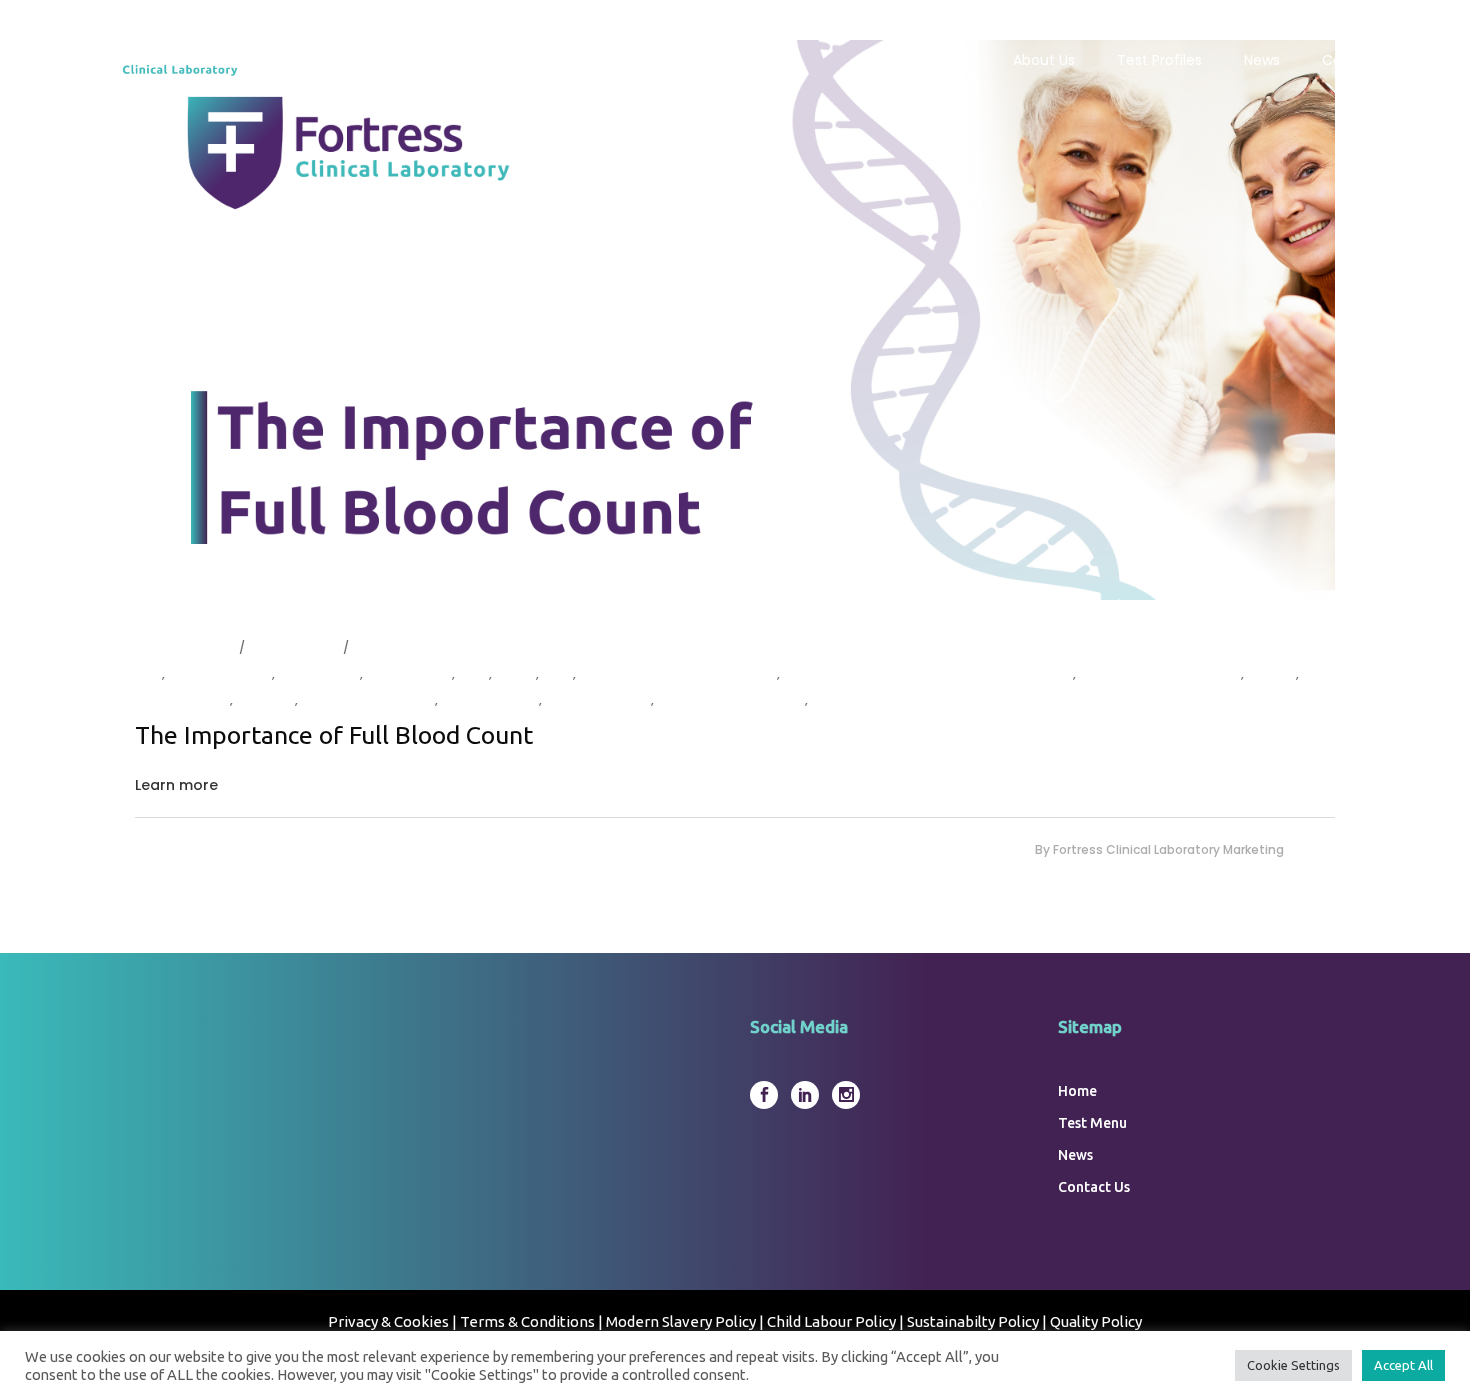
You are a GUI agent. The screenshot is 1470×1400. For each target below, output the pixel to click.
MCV (556, 673)
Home (1077, 1091)
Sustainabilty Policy (973, 1321)
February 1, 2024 (183, 647)
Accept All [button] (1403, 1365)
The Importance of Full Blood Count (334, 735)
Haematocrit (317, 673)
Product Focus (292, 647)
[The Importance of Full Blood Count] (735, 320)
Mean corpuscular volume (1158, 673)
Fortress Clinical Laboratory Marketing (1168, 849)
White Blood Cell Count (729, 699)
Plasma (1270, 673)
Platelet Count (181, 699)
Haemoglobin (407, 673)
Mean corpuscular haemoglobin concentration (926, 673)
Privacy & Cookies (390, 1321)
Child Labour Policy (831, 1321)
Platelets (264, 699)
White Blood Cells (865, 699)
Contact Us (1094, 1187)
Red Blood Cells (488, 699)
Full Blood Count (218, 673)
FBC (147, 673)
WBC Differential (596, 699)
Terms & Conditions (527, 1321)
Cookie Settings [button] (1293, 1365)
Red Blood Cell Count (366, 699)
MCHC (514, 673)
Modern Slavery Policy (681, 1321)
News (1075, 1155)
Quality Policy (1096, 1321)
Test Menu (1092, 1123)
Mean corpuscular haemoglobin (676, 673)
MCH (472, 673)
